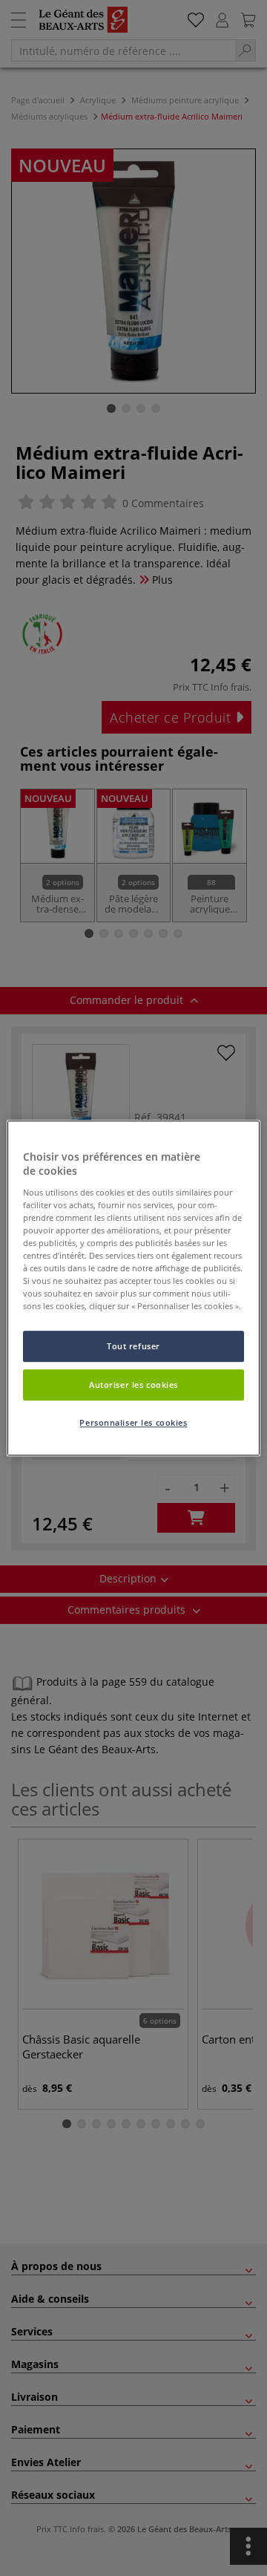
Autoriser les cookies (133, 1385)
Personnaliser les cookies (133, 1422)
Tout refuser (133, 1347)
